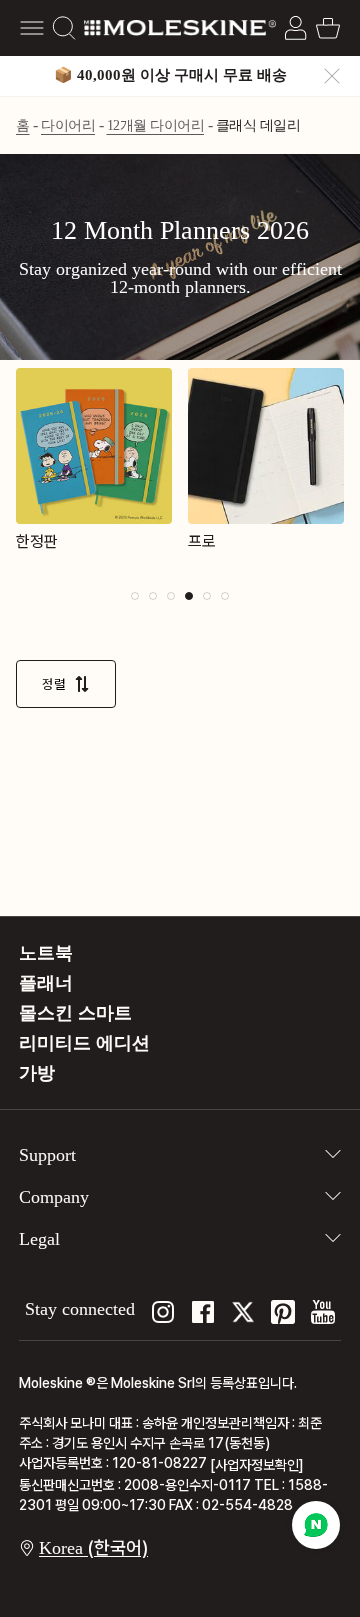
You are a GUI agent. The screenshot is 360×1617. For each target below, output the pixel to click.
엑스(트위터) (243, 1312)
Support (47, 1155)
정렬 (54, 684)
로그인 (296, 28)
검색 (64, 28)
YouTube (323, 1312)
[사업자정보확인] (257, 1465)
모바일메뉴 (32, 28)
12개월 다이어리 (156, 125)
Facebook (203, 1312)
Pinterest (283, 1312)
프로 (202, 541)
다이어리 (68, 125)
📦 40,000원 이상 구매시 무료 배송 (170, 75)
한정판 (37, 541)
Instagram (163, 1312)
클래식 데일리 (258, 125)
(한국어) (93, 1547)
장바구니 (328, 28)
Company (54, 1197)
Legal (39, 1239)
